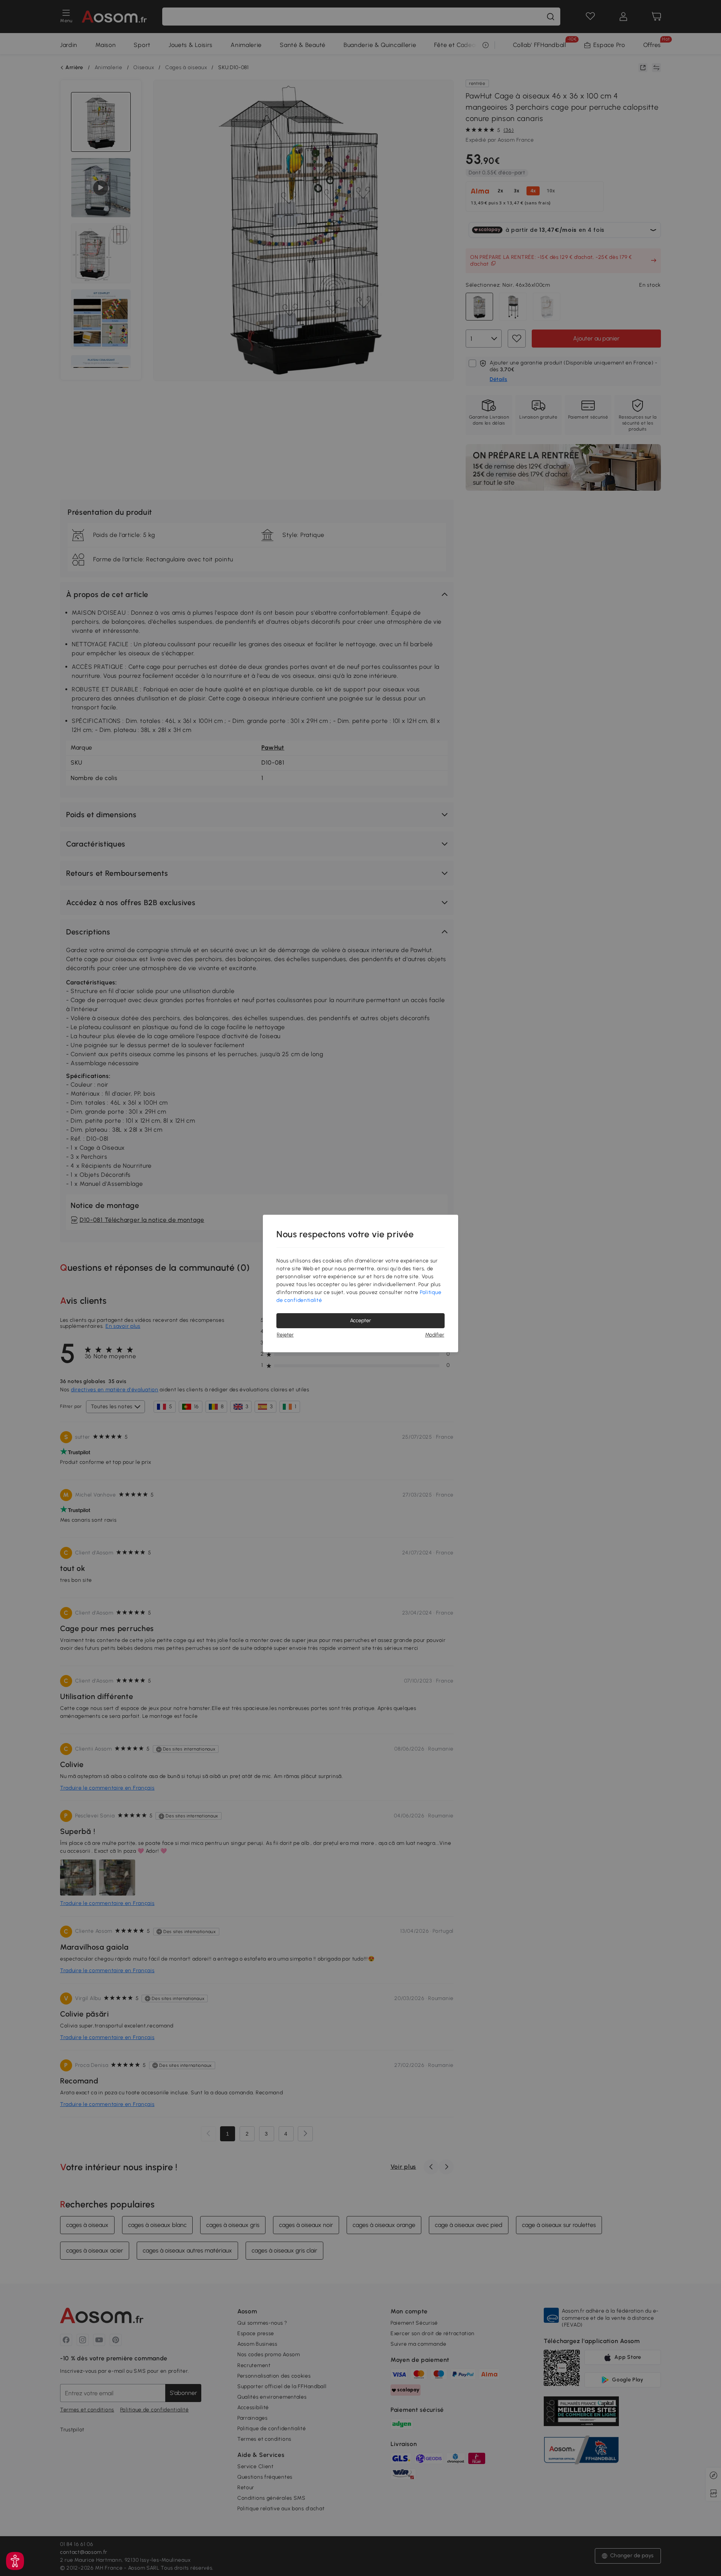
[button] (15, 2561)
